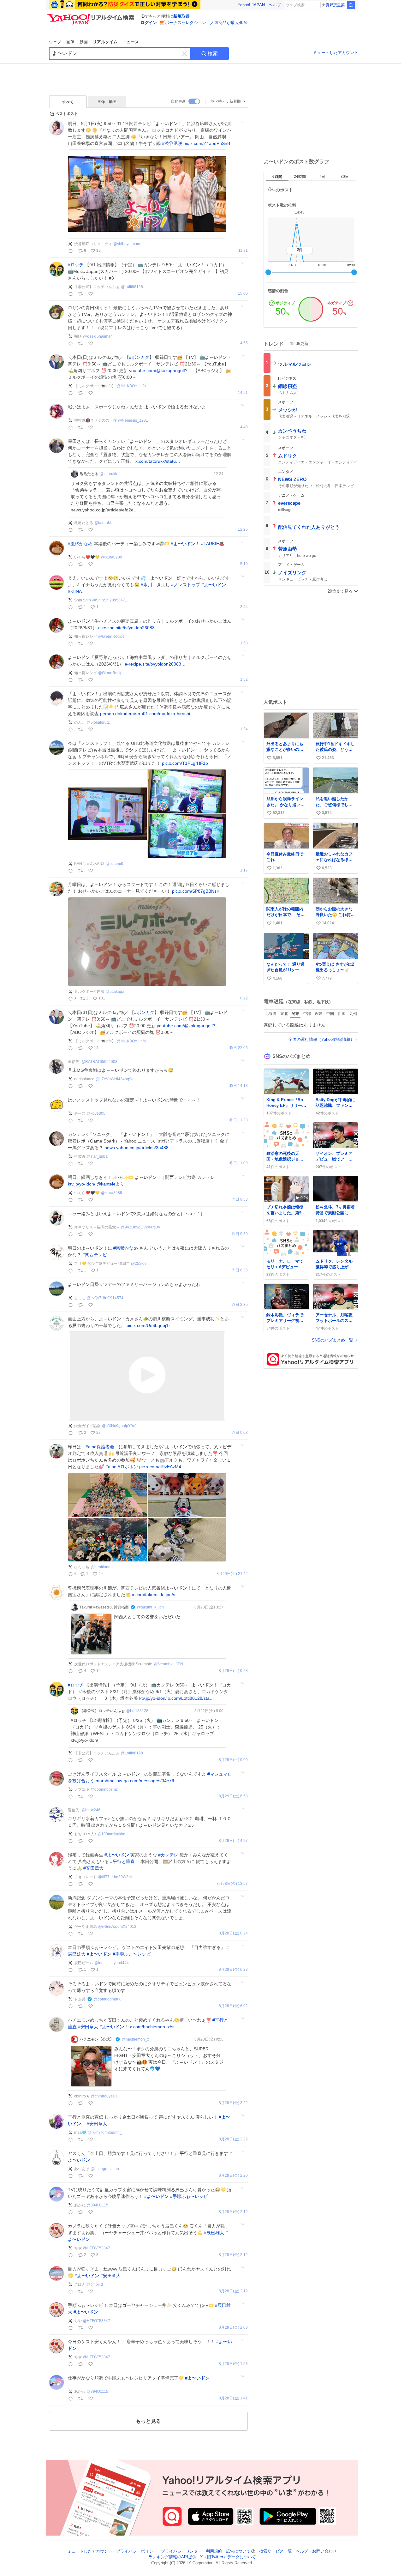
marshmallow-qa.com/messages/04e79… (137, 1781)
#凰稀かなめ (80, 544)
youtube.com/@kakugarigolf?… (160, 371)
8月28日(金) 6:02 (233, 2006)
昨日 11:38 (239, 1120)
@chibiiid (95, 2284)
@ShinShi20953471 (110, 600)
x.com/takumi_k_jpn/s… (156, 1595)
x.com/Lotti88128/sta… (191, 1698)
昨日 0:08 (240, 1433)
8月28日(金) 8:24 (233, 1933)
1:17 (244, 870)
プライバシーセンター (181, 2551)
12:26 (243, 530)
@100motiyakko (111, 1834)
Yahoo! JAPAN (251, 5)
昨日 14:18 (239, 1086)
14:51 (243, 393)
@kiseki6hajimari (98, 336)
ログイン (149, 23)
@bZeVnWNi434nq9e (115, 1079)
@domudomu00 (108, 1999)
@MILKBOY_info (131, 386)
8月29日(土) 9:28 (233, 1671)
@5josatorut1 (98, 722)
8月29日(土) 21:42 (232, 1574)
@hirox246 (91, 1810)
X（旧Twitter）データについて (228, 2557)
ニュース (131, 42)
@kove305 (96, 1113)
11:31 (243, 251)
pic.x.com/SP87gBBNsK (196, 891)
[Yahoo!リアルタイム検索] (92, 15)
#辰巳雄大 (214, 2233)
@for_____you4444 (112, 1963)
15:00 (243, 294)
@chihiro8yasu (104, 2096)
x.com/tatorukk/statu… (158, 461)
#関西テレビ (95, 1255)
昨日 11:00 (239, 1163)
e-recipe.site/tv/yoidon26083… (129, 628)
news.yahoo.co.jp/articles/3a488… (139, 1148)
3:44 (244, 607)
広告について (238, 2551)
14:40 (243, 427)
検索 (213, 54)
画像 (70, 42)
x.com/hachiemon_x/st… (154, 2027)
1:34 (244, 729)
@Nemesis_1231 (133, 420)
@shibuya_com (127, 244)
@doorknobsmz (104, 1789)
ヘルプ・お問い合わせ (316, 2551)
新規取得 (181, 16)
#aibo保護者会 (100, 1447)
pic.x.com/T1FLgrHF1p (185, 763)
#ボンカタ (139, 357)
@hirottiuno (101, 1567)
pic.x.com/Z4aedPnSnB (207, 143)
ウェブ (55, 42)
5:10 (244, 564)
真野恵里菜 (335, 5)
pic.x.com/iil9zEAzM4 (160, 1467)
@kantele (106, 1184)
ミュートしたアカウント (336, 53)
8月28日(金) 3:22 (233, 2103)
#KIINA (75, 591)
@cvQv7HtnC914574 (105, 1298)
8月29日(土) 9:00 (233, 1760)
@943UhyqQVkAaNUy (140, 1227)
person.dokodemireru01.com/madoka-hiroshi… (147, 714)
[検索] (351, 5)
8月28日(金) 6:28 (233, 1970)
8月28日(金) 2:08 (233, 2328)
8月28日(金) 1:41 (233, 2398)
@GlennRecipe (111, 636)
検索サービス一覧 (276, 2551)
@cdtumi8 (114, 864)
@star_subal (98, 1156)
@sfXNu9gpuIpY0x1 (119, 1426)
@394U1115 (98, 2205)
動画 (84, 42)
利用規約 (214, 2551)
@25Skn (138, 1264)
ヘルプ (275, 5)
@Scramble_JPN (168, 1664)
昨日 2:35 (240, 1305)
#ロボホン (128, 1467)
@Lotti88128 (132, 287)
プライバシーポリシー (137, 2551)
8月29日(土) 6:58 (233, 1796)
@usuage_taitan (105, 2169)
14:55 (243, 343)
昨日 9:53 (240, 1200)
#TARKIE (210, 544)
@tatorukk (108, 474)
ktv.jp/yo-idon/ (82, 1184)
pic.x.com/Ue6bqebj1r (148, 1325)
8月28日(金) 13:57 (232, 1884)
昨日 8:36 (240, 1270)
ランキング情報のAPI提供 (172, 2557)
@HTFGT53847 (97, 2248)
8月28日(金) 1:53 (233, 2364)
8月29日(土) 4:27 (233, 1841)
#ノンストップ (186, 585)
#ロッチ (76, 265)
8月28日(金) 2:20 (233, 2176)
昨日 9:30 (240, 1234)
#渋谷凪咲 (172, 143)
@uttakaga (115, 992)
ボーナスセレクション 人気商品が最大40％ (206, 23)
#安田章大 (93, 1868)
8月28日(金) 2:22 (233, 2139)
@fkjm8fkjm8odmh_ (105, 2133)
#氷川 (146, 585)
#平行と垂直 (122, 1861)
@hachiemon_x (135, 2039)
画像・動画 (107, 102)
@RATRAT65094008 (99, 1062)
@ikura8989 (112, 557)
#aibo (111, 1467)
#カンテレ (168, 1855)
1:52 (244, 680)
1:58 (244, 643)
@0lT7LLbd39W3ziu (116, 1877)
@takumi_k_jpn (150, 1607)
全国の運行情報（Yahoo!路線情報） (321, 1039)
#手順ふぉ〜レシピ (132, 1954)
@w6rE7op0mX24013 (117, 1927)
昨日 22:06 (239, 1048)
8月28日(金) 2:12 (233, 2212)
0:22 (244, 998)
